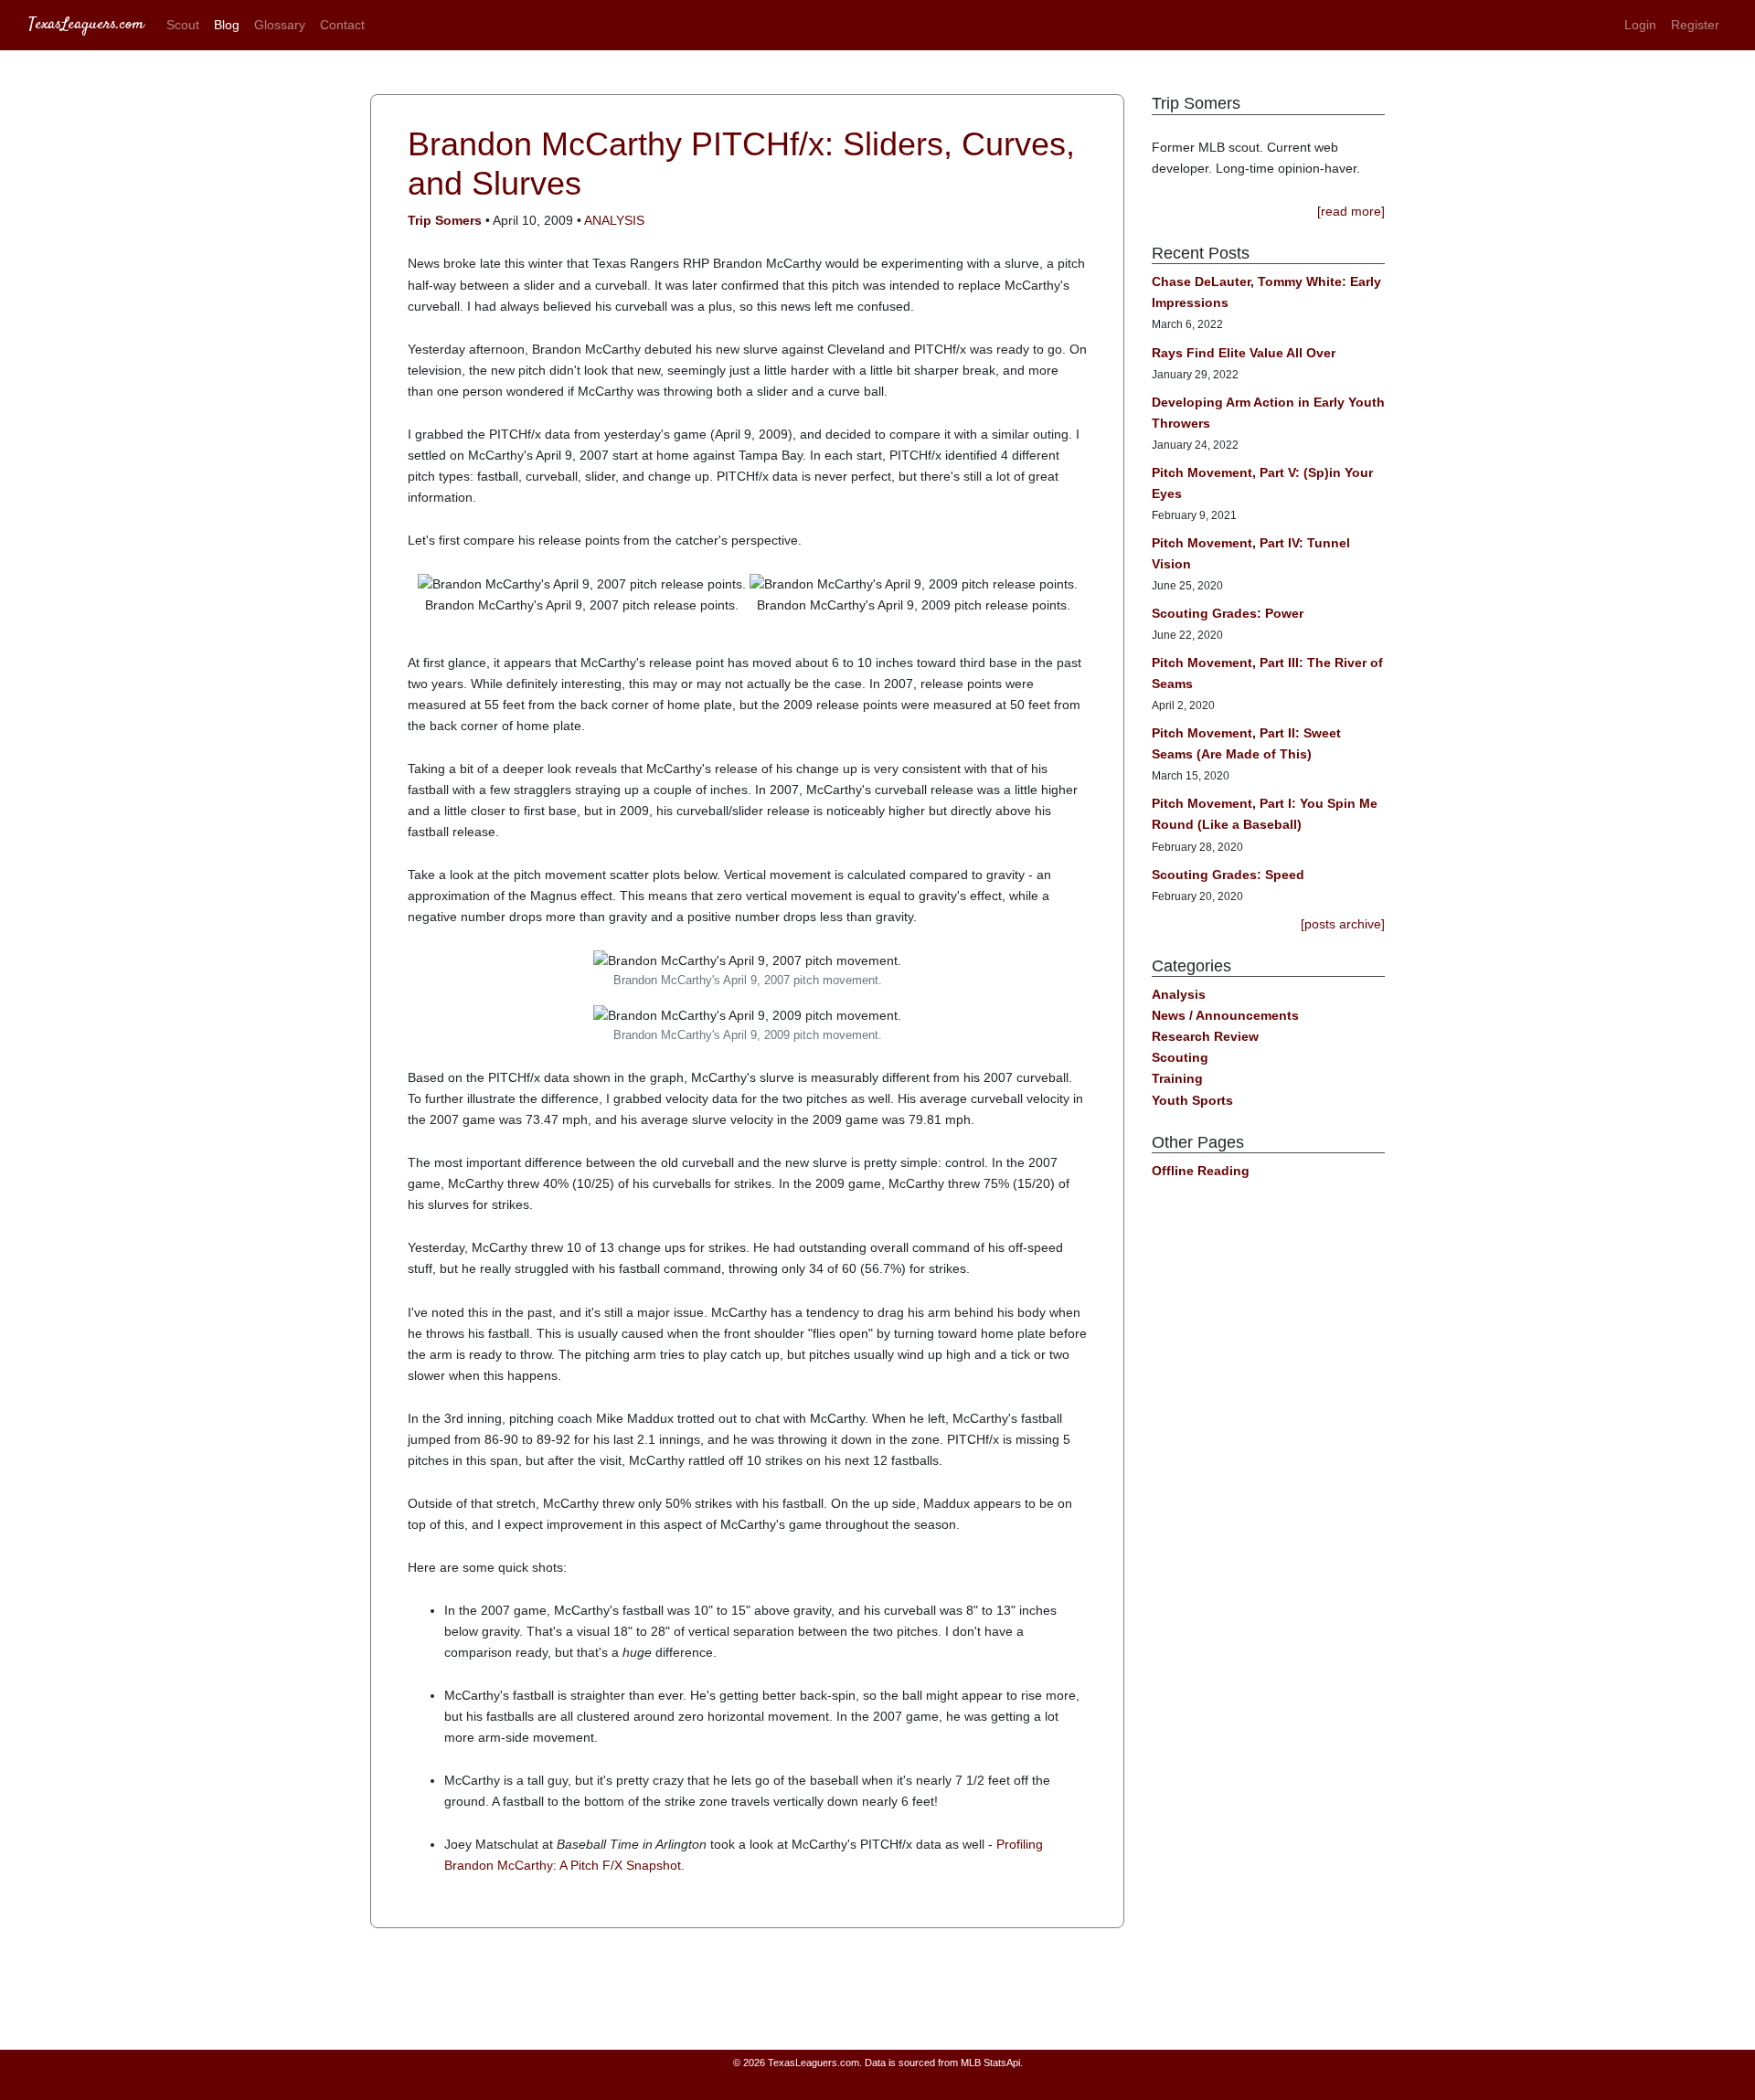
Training (1177, 1078)
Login (1640, 25)
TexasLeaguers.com (86, 25)
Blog (227, 25)
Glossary (280, 25)
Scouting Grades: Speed (1228, 875)
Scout (183, 25)
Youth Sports (1192, 1100)
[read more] (1351, 211)
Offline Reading (1201, 1171)
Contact (342, 25)
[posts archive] (1343, 924)
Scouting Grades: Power (1228, 613)
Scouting (1180, 1057)
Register (1695, 25)
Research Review (1205, 1036)
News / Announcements (1225, 1015)
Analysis (614, 220)
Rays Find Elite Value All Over (1244, 353)
